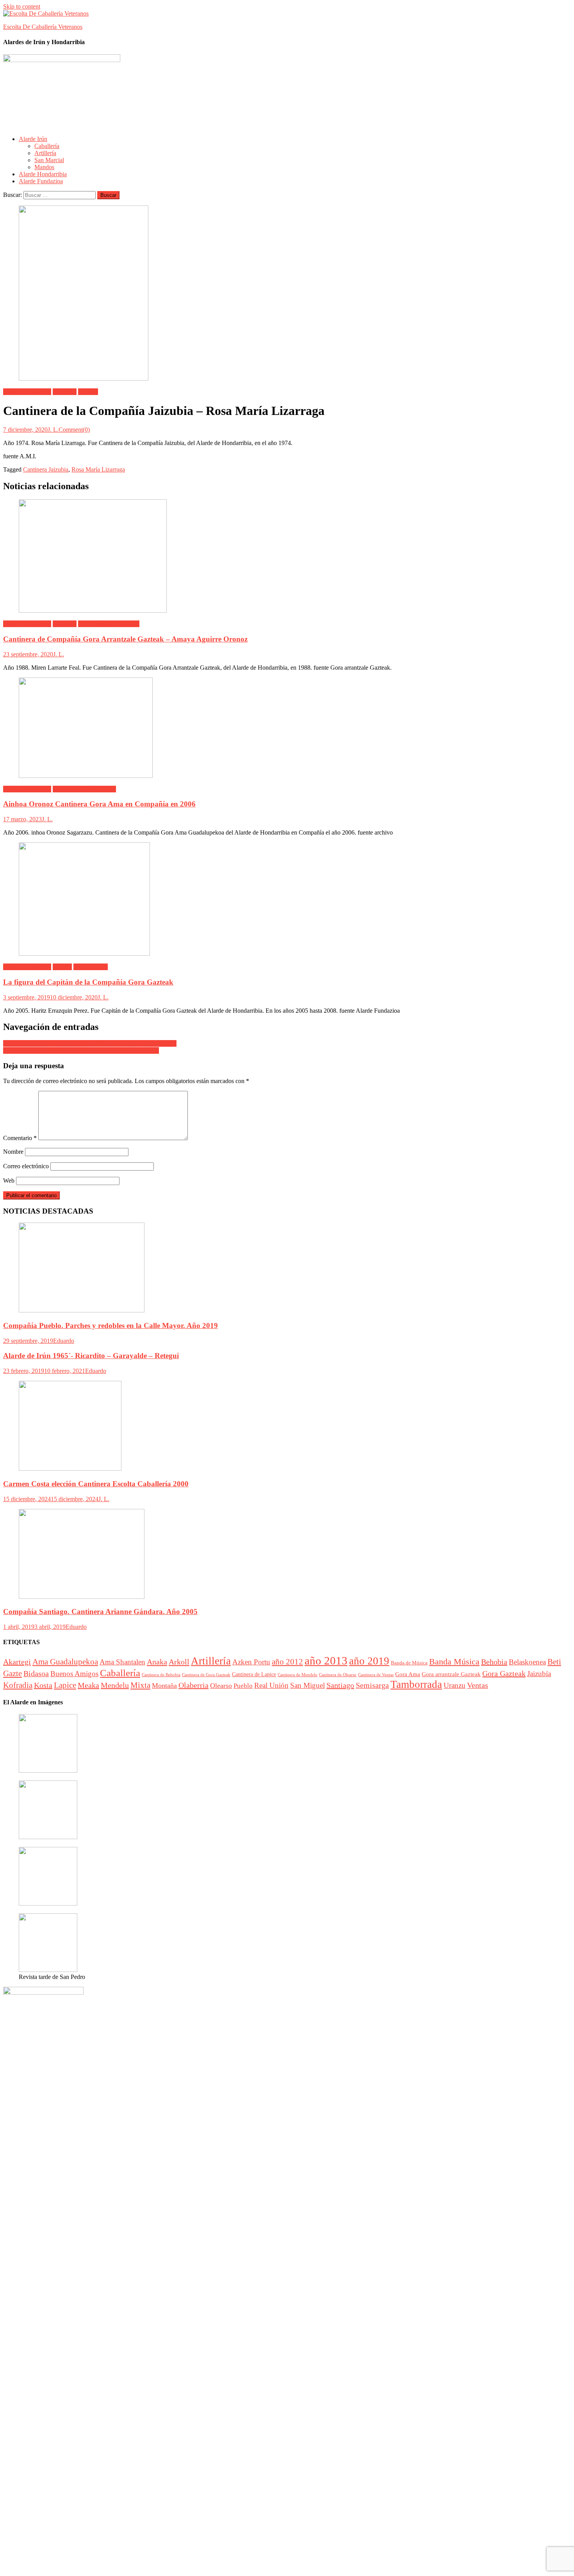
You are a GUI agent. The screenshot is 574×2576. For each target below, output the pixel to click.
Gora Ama (408, 1674)
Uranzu (455, 1685)
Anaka (157, 1662)
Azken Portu (251, 1662)
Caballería (47, 146)
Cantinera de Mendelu (298, 1675)
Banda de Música (409, 1663)
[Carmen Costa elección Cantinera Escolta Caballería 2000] (287, 1427)
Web (9, 1181)
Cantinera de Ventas (376, 1675)
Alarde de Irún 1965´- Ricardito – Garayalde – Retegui (91, 1356)
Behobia (494, 1662)
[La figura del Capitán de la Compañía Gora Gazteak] (287, 900)
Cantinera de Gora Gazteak (206, 1675)
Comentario (20, 1138)
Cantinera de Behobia (161, 1675)
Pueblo (243, 1686)
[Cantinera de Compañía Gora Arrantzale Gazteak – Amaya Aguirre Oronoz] (287, 557)
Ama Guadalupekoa (65, 1662)
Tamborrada (416, 1684)
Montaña (164, 1686)
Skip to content (22, 6)
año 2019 (369, 1661)
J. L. (53, 430)
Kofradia (18, 1685)
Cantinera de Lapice (254, 1674)
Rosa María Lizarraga (98, 469)
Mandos (44, 167)
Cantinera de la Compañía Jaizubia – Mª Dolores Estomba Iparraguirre (90, 1043)
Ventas (478, 1685)
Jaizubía (88, 392)
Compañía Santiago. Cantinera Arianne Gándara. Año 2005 (100, 1612)
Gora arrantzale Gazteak (451, 1674)
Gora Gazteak (91, 967)
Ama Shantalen (122, 1662)
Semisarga (372, 1685)
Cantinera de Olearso (338, 1675)
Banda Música (454, 1662)
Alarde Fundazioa (41, 181)
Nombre (13, 1152)
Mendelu (115, 1685)
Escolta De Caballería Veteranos (43, 27)
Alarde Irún (33, 139)
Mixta (140, 1685)
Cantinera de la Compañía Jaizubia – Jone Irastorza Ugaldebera (81, 1050)
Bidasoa (36, 1673)
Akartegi (17, 1662)
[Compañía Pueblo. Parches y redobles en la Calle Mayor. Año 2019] (287, 1268)
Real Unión (271, 1685)
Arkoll (179, 1662)
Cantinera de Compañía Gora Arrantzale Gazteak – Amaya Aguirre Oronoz (125, 639)
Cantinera (65, 392)
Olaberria (193, 1685)
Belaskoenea (527, 1662)
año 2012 (287, 1662)
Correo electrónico (26, 1166)
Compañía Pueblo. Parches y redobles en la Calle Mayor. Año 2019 (111, 1326)
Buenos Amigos (74, 1674)
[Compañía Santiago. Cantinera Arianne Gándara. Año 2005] (287, 1555)
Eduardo (64, 1341)
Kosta (43, 1685)
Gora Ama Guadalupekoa (84, 789)
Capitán (62, 967)
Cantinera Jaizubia (46, 469)
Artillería (45, 153)
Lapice (65, 1685)
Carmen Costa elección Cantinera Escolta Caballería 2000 (96, 1484)
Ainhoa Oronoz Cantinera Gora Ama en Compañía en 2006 (99, 804)
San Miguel (307, 1685)
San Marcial (49, 160)
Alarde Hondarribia (43, 174)
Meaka (88, 1685)
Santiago (340, 1685)
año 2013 (326, 1661)
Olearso (221, 1686)
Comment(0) (74, 430)
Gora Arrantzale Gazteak (109, 624)
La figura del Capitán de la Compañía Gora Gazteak (88, 982)
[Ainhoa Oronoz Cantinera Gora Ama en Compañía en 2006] (287, 728)
